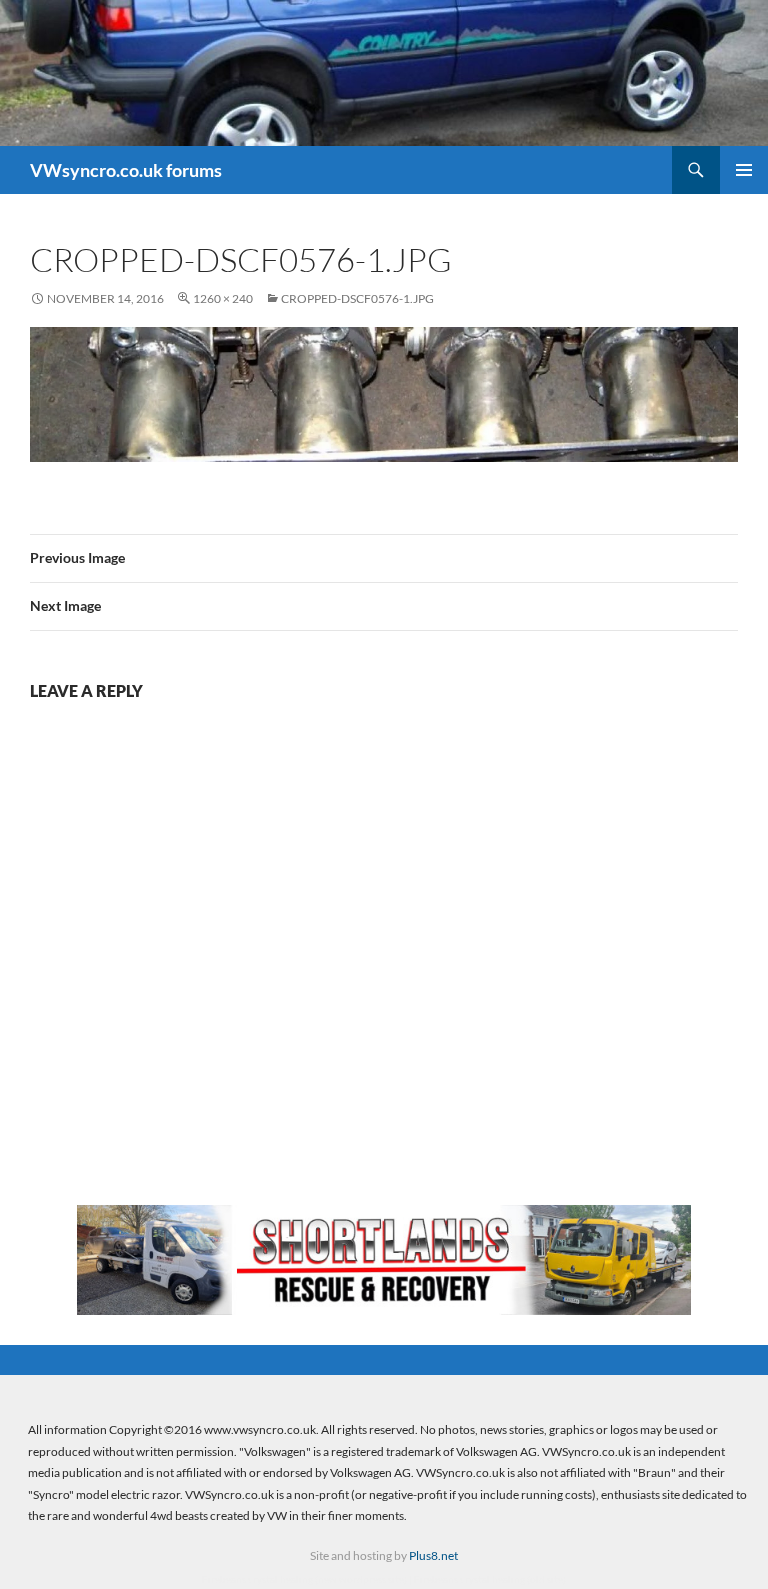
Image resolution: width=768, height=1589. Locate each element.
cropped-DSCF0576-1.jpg (357, 298)
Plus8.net (433, 1555)
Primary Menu (744, 170)
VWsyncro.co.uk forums (126, 170)
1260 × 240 (223, 298)
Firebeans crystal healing (257, 1579)
